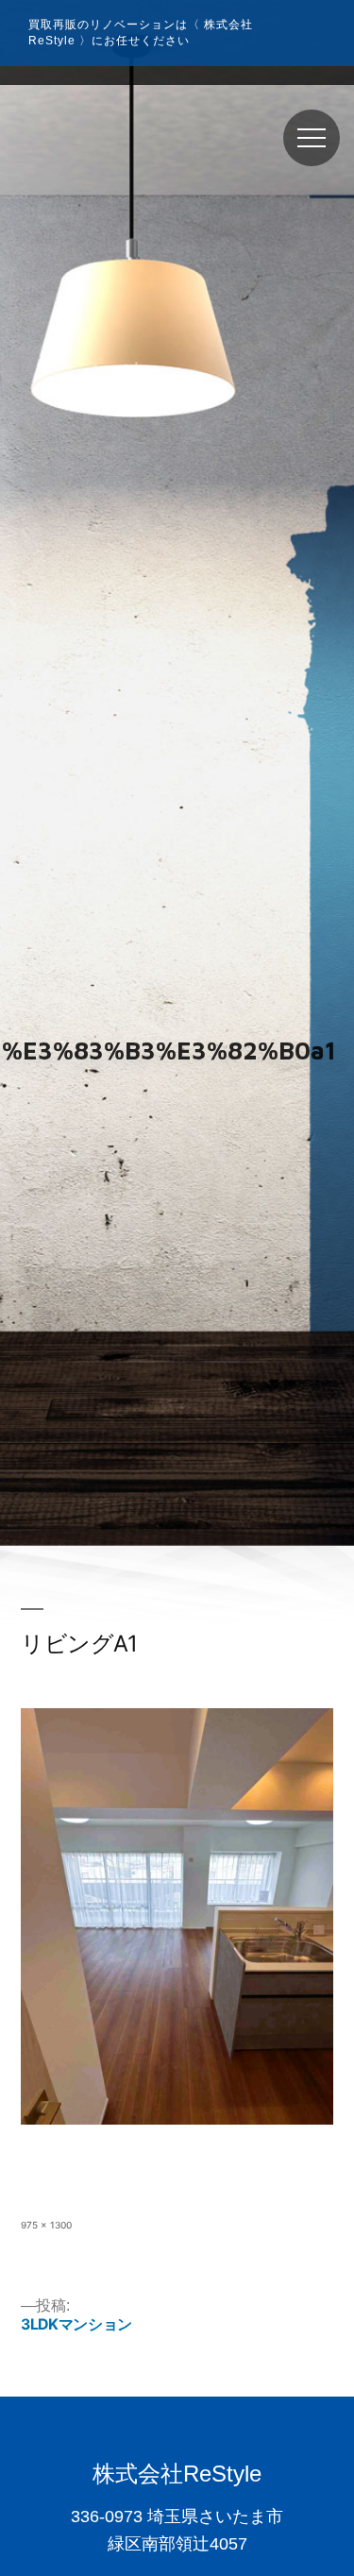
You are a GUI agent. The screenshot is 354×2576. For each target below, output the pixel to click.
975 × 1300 (46, 2225)
